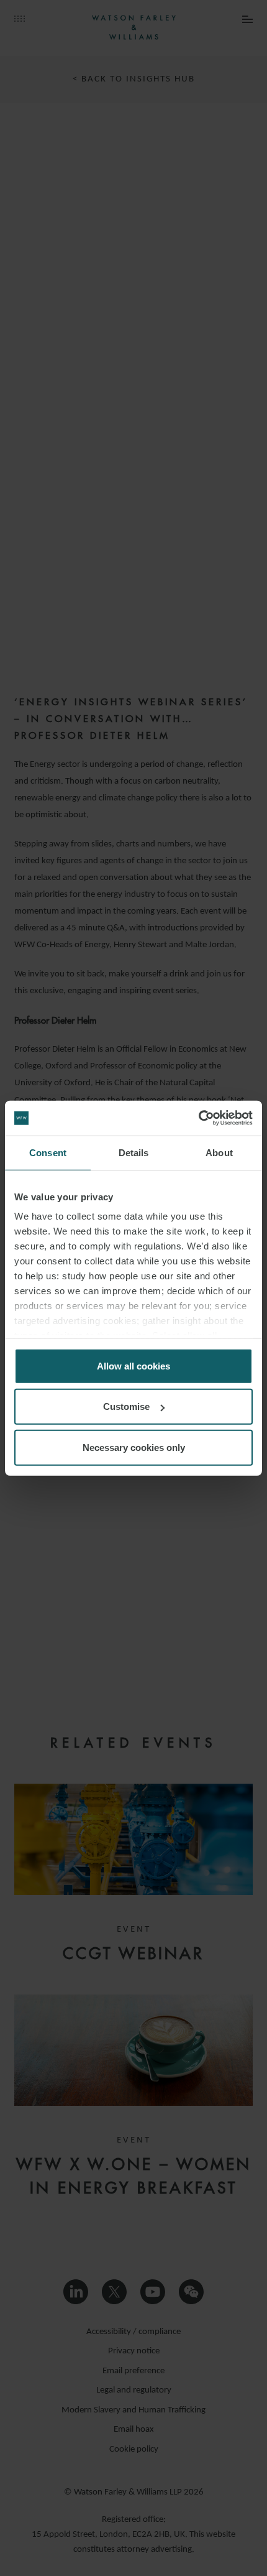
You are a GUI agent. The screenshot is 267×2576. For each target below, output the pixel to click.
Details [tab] (134, 1152)
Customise (126, 1406)
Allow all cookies (133, 1365)
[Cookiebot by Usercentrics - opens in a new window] (198, 1118)
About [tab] (219, 1152)
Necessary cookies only (134, 1447)
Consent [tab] (48, 1152)
